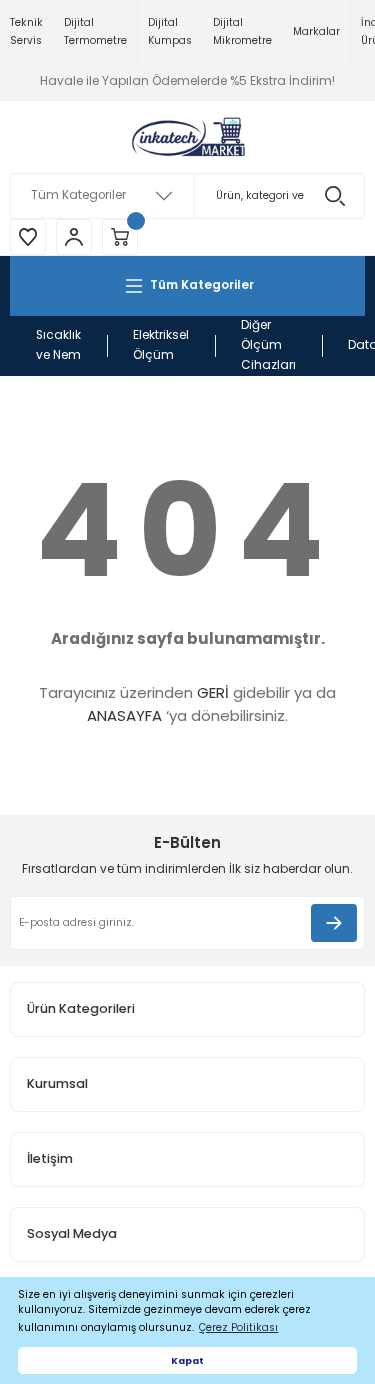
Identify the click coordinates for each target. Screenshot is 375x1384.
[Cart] (120, 237)
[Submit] (334, 923)
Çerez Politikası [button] (238, 1327)
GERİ (213, 692)
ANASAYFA (124, 715)
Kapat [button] (187, 1360)
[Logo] (187, 137)
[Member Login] (74, 237)
